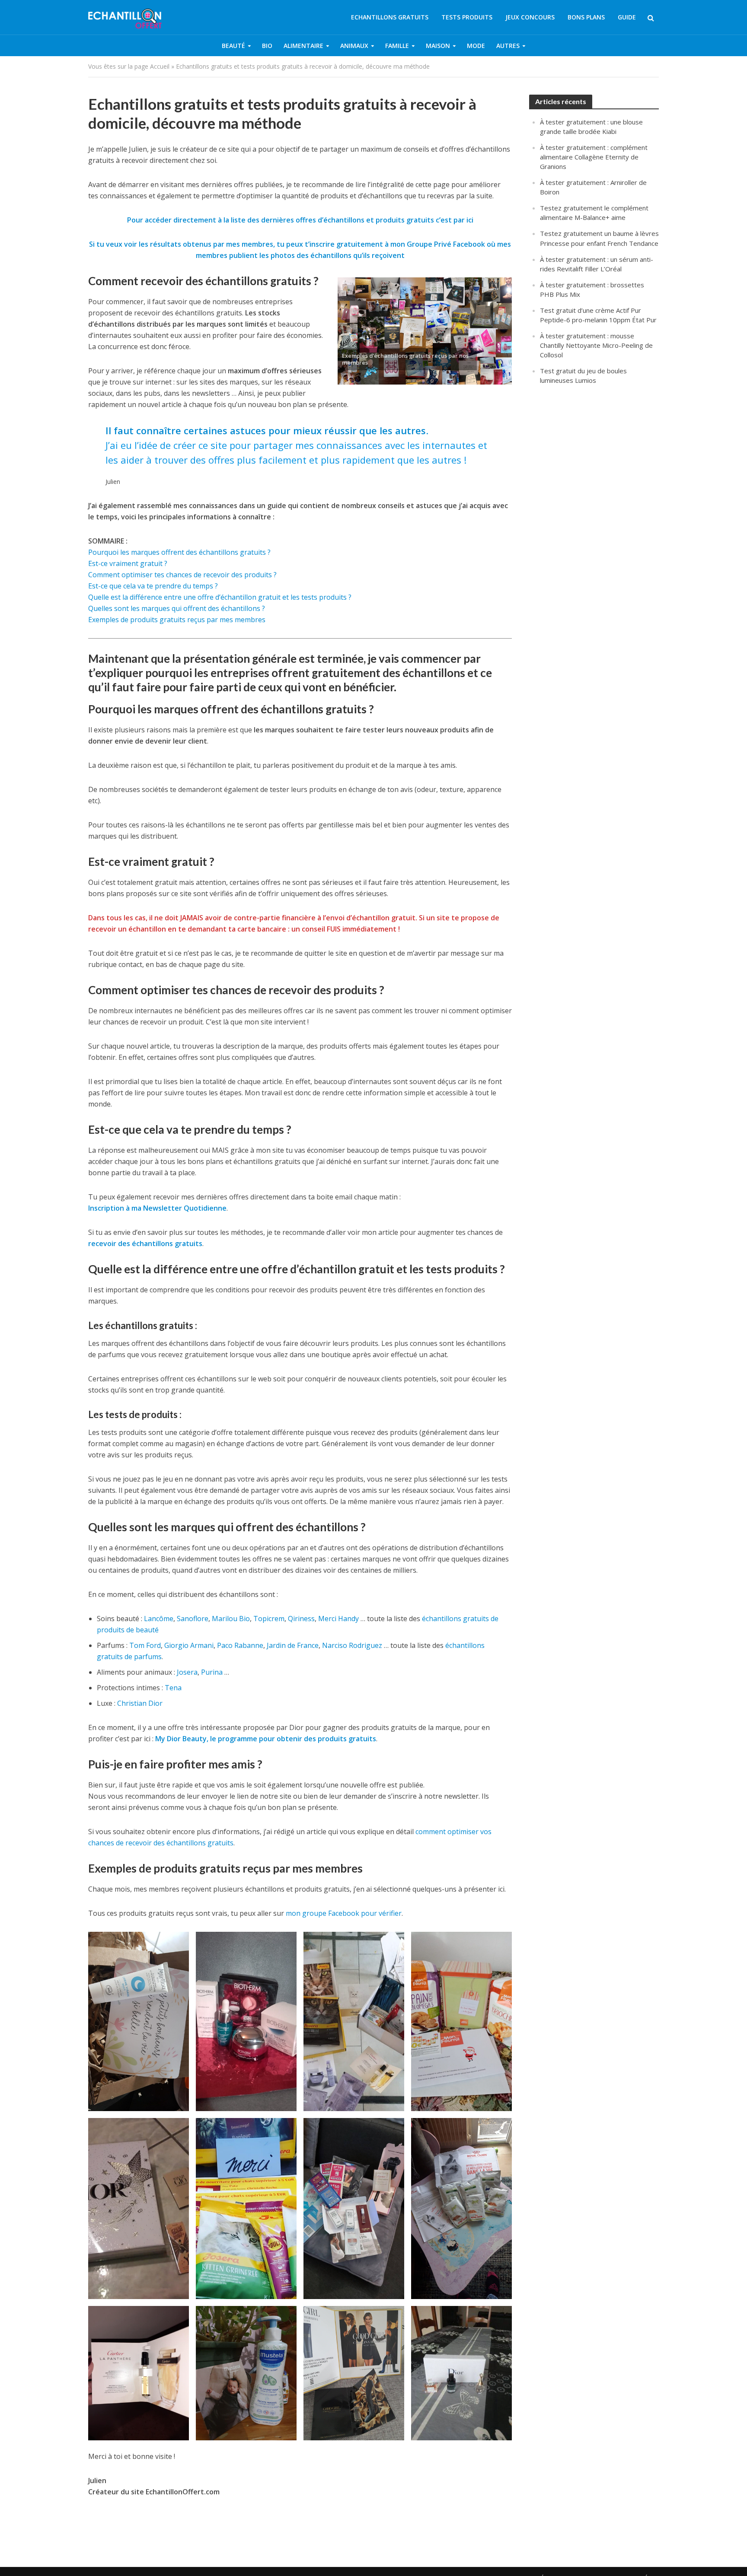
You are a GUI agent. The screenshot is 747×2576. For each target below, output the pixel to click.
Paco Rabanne (240, 1645)
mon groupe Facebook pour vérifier (344, 1913)
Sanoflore (193, 1619)
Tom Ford (145, 1645)
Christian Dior (140, 1703)
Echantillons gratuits (390, 17)
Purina (212, 1672)
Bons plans (586, 17)
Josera (187, 1672)
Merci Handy (338, 1619)
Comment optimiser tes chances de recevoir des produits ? (182, 575)
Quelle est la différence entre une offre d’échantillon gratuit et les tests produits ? (220, 597)
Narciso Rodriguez (352, 1645)
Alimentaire (303, 46)
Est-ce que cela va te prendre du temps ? (153, 586)
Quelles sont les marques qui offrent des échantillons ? (177, 608)
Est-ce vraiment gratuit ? (128, 563)
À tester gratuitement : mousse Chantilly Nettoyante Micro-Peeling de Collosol (596, 345)
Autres (508, 46)
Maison (438, 46)
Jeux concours (530, 17)
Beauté (233, 46)
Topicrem (269, 1619)
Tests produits (467, 17)
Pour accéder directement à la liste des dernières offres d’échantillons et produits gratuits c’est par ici (300, 220)
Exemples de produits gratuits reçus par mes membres (177, 620)
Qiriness (301, 1619)
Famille (397, 46)
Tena (173, 1688)
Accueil (160, 66)
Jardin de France (293, 1645)
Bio (267, 46)
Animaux (354, 46)
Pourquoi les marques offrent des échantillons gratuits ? (179, 552)
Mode (476, 46)
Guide (627, 17)
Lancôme (159, 1619)
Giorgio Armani (189, 1645)
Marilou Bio (231, 1619)
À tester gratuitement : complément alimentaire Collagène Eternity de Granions (594, 157)
